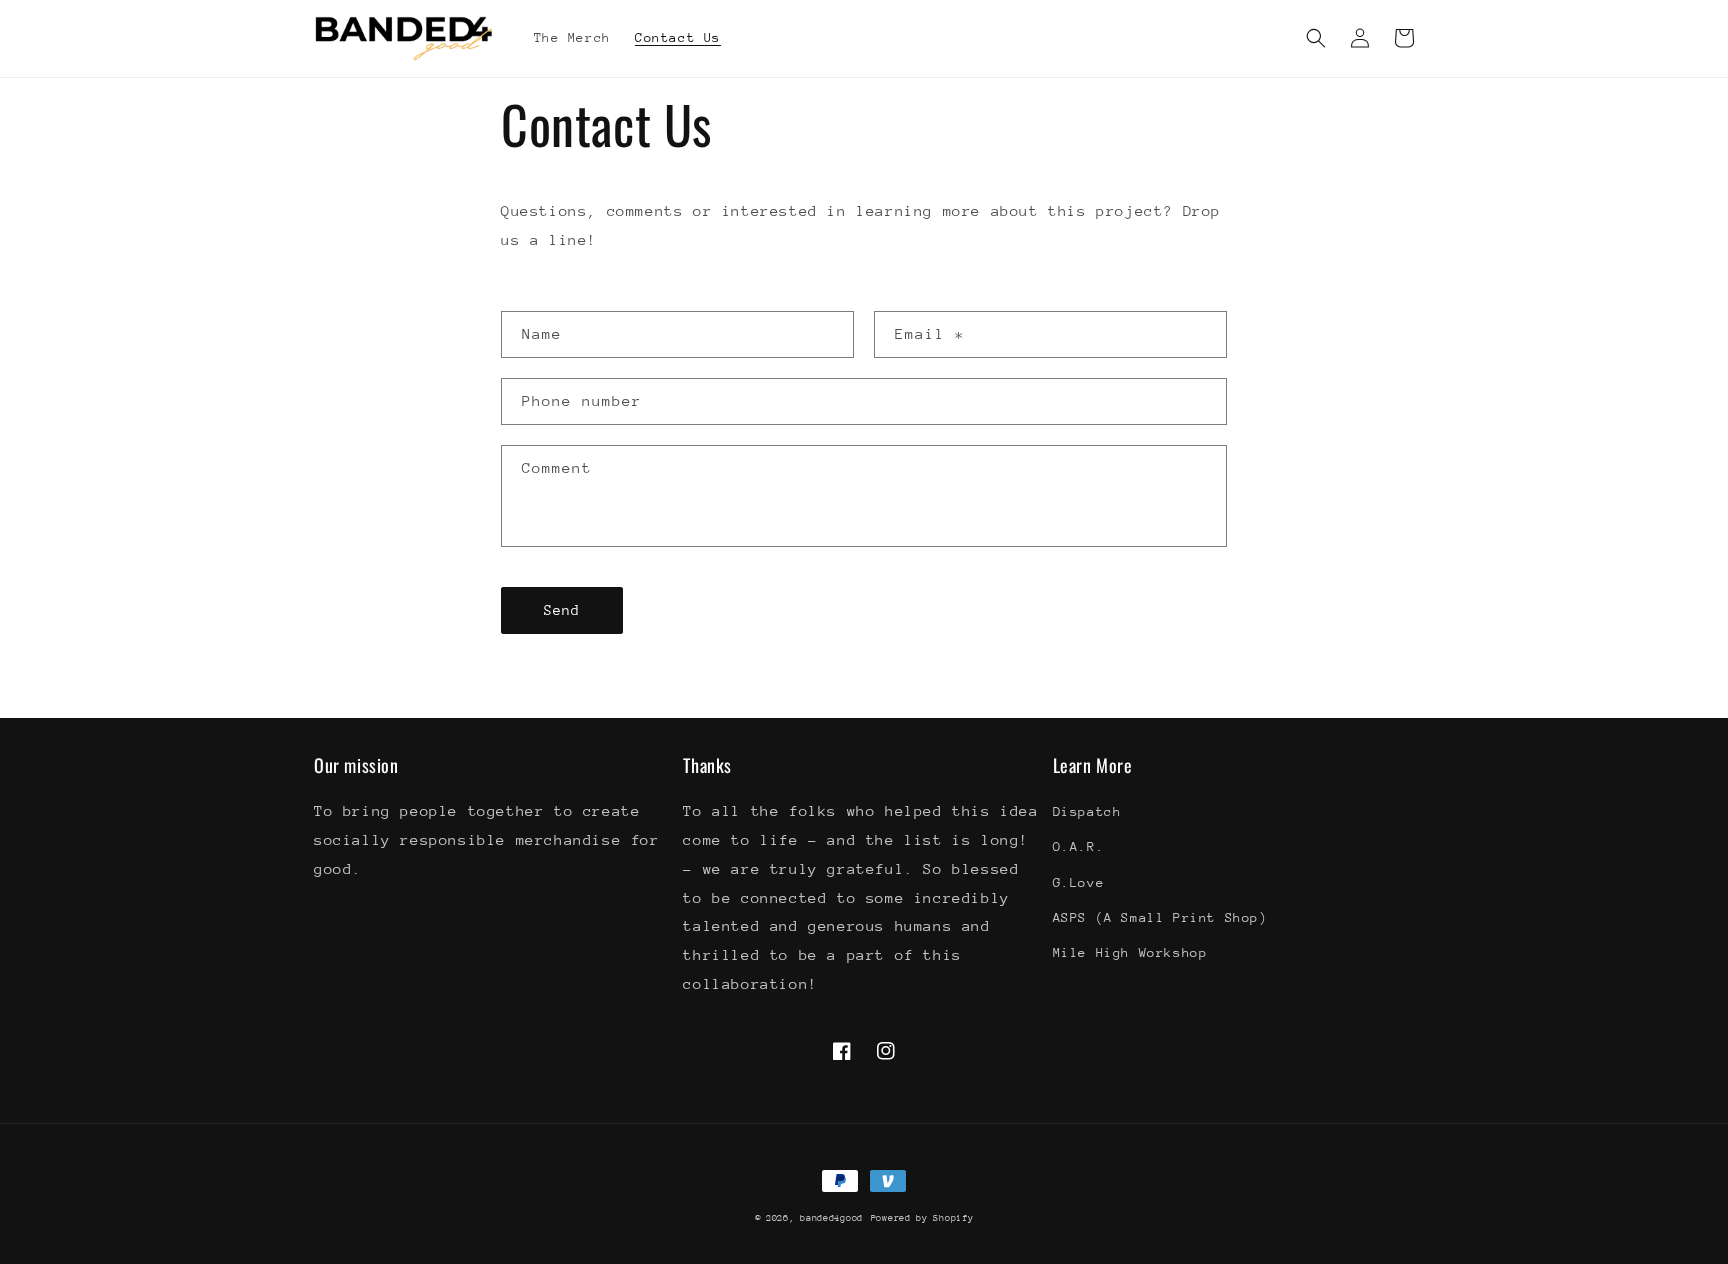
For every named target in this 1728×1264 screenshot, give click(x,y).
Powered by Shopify (922, 1217)
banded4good (831, 1217)
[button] (1316, 38)
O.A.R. (1079, 846)
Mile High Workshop (1130, 952)
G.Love (1079, 882)
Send (562, 610)
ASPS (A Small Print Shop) (1160, 917)
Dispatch (1087, 811)
